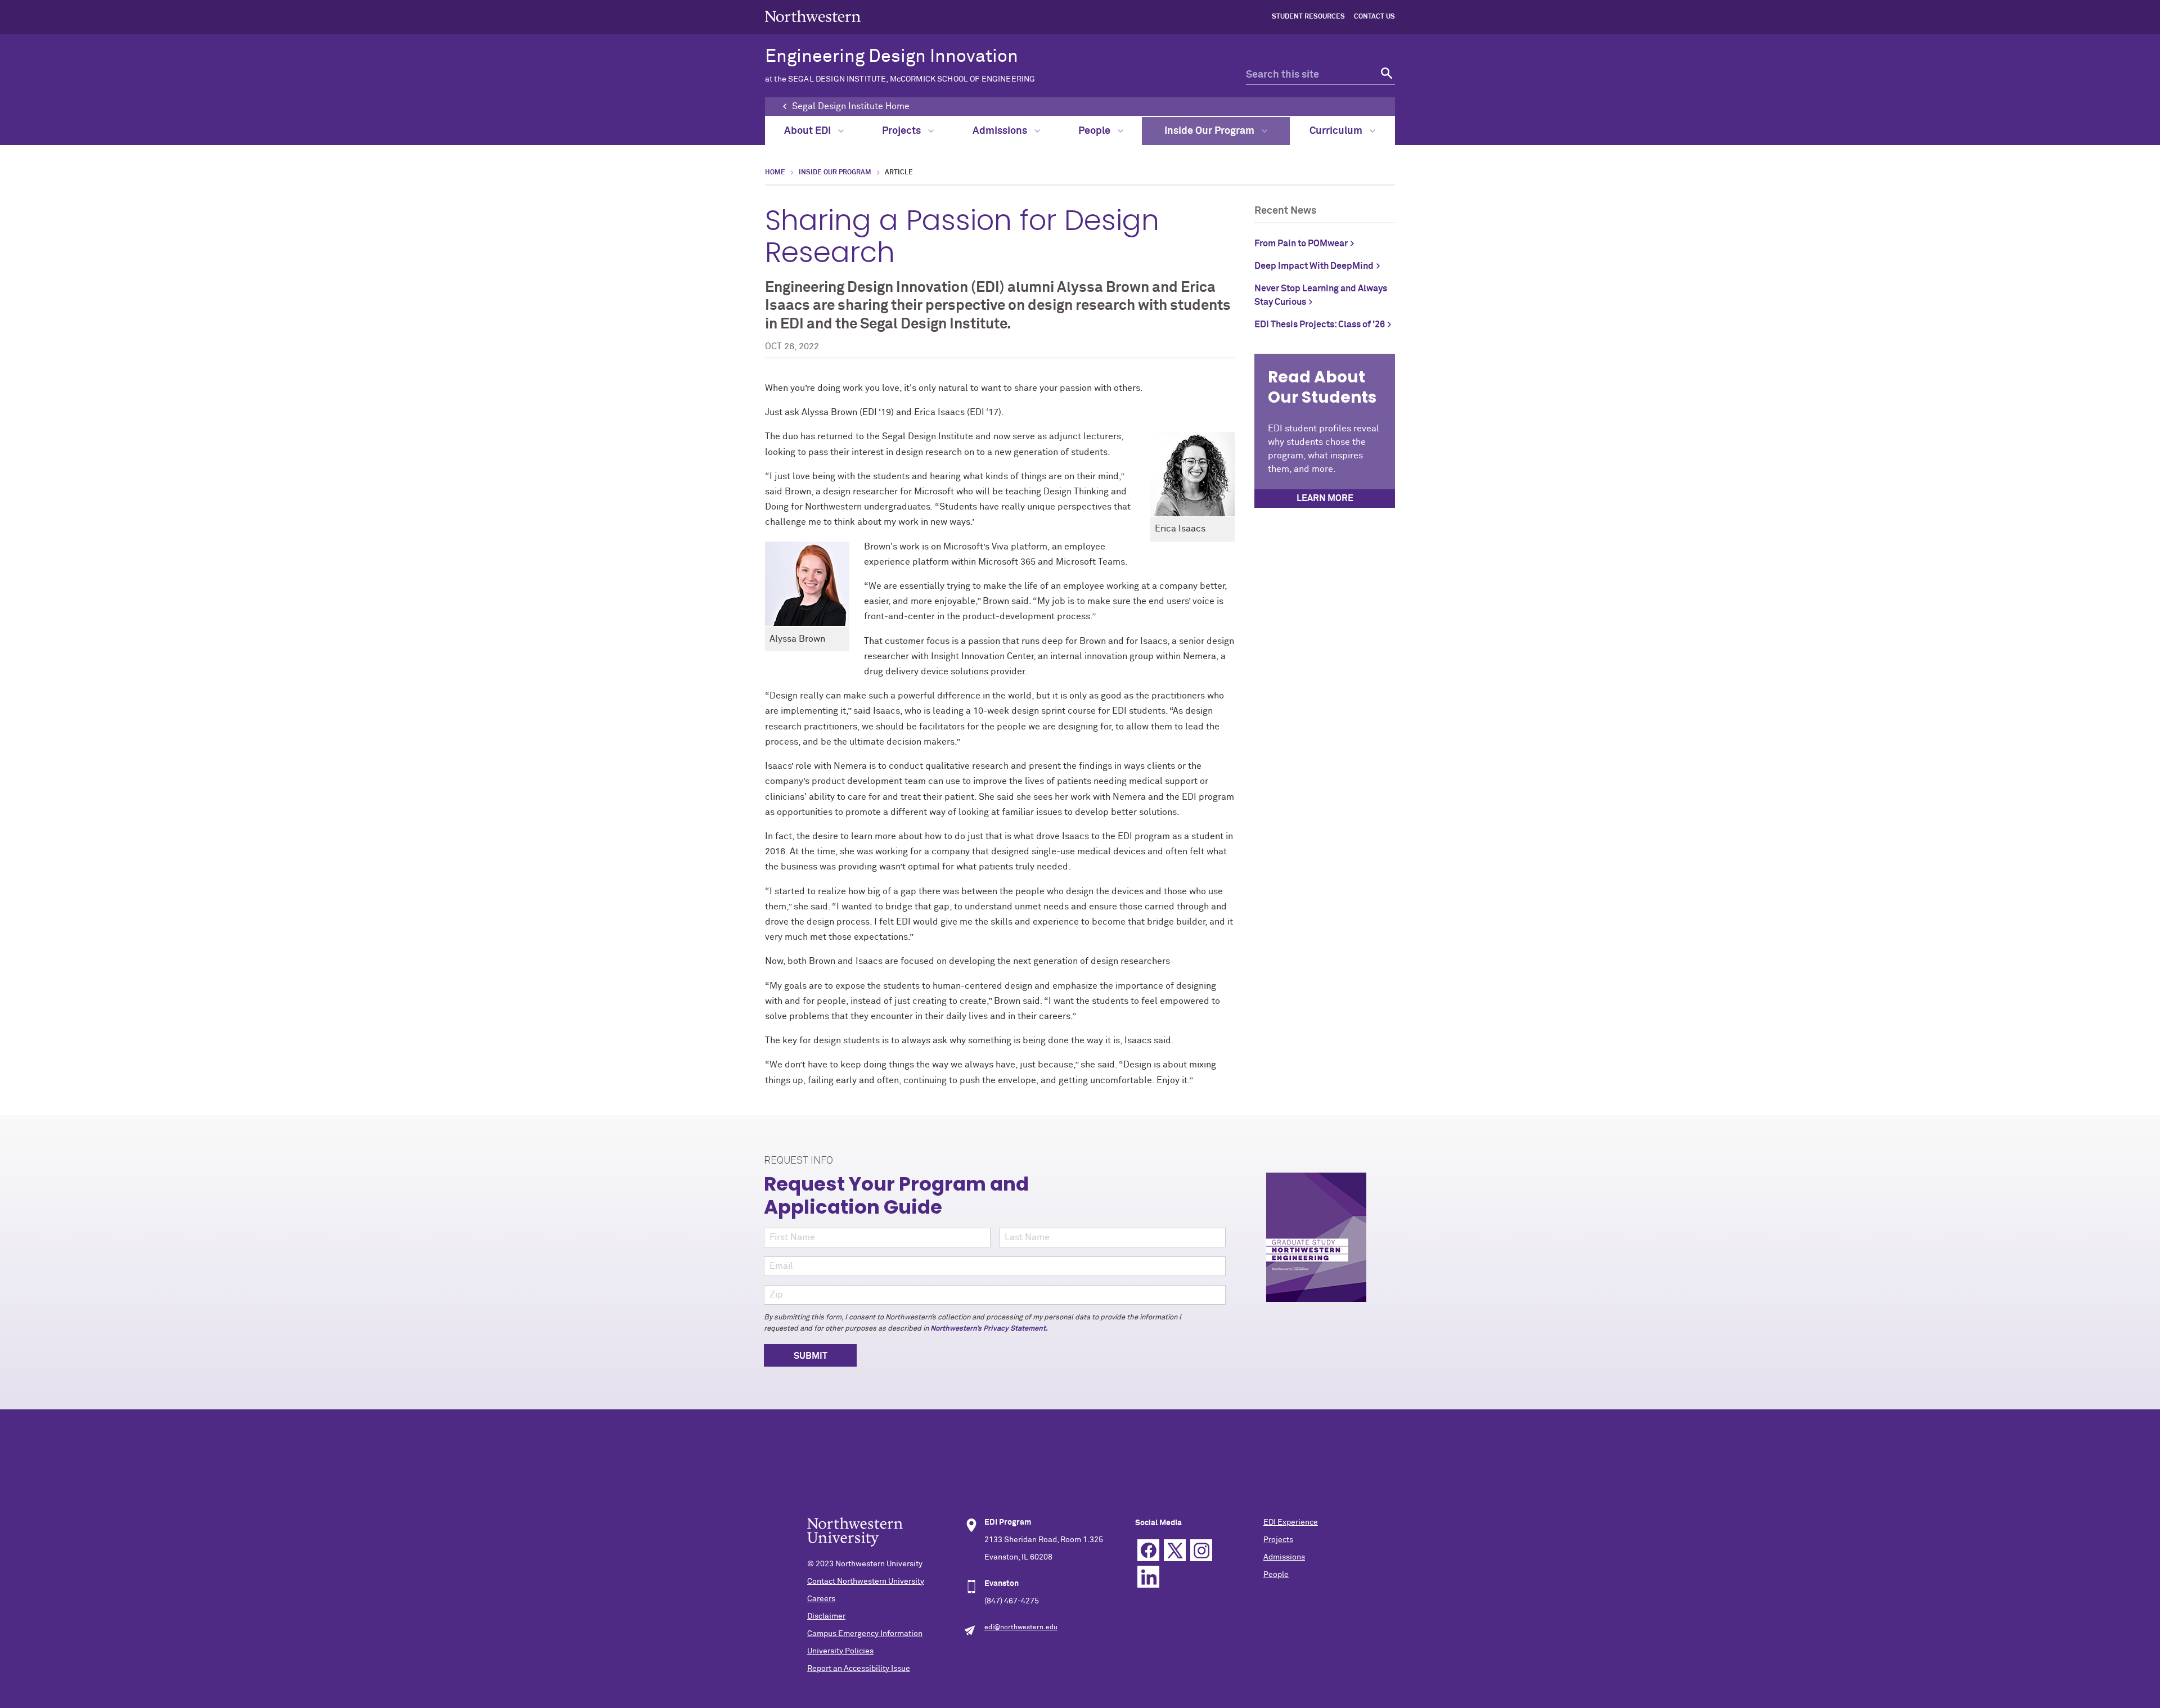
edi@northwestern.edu (1021, 1628)
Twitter (1175, 1550)
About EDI (809, 131)
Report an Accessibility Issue (859, 1669)
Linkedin (1148, 1577)
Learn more (1325, 498)
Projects (903, 131)
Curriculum (1337, 131)
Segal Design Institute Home (851, 106)
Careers (821, 1599)
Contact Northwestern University (866, 1581)
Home (775, 173)
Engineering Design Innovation (900, 66)
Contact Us (1374, 17)
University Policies (840, 1651)
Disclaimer (826, 1616)
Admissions (1001, 131)
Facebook (1148, 1550)
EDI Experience (1291, 1522)
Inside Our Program (1210, 131)
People (1095, 131)
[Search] (1385, 75)
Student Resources (1308, 17)
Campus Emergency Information (865, 1634)
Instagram (1201, 1550)
